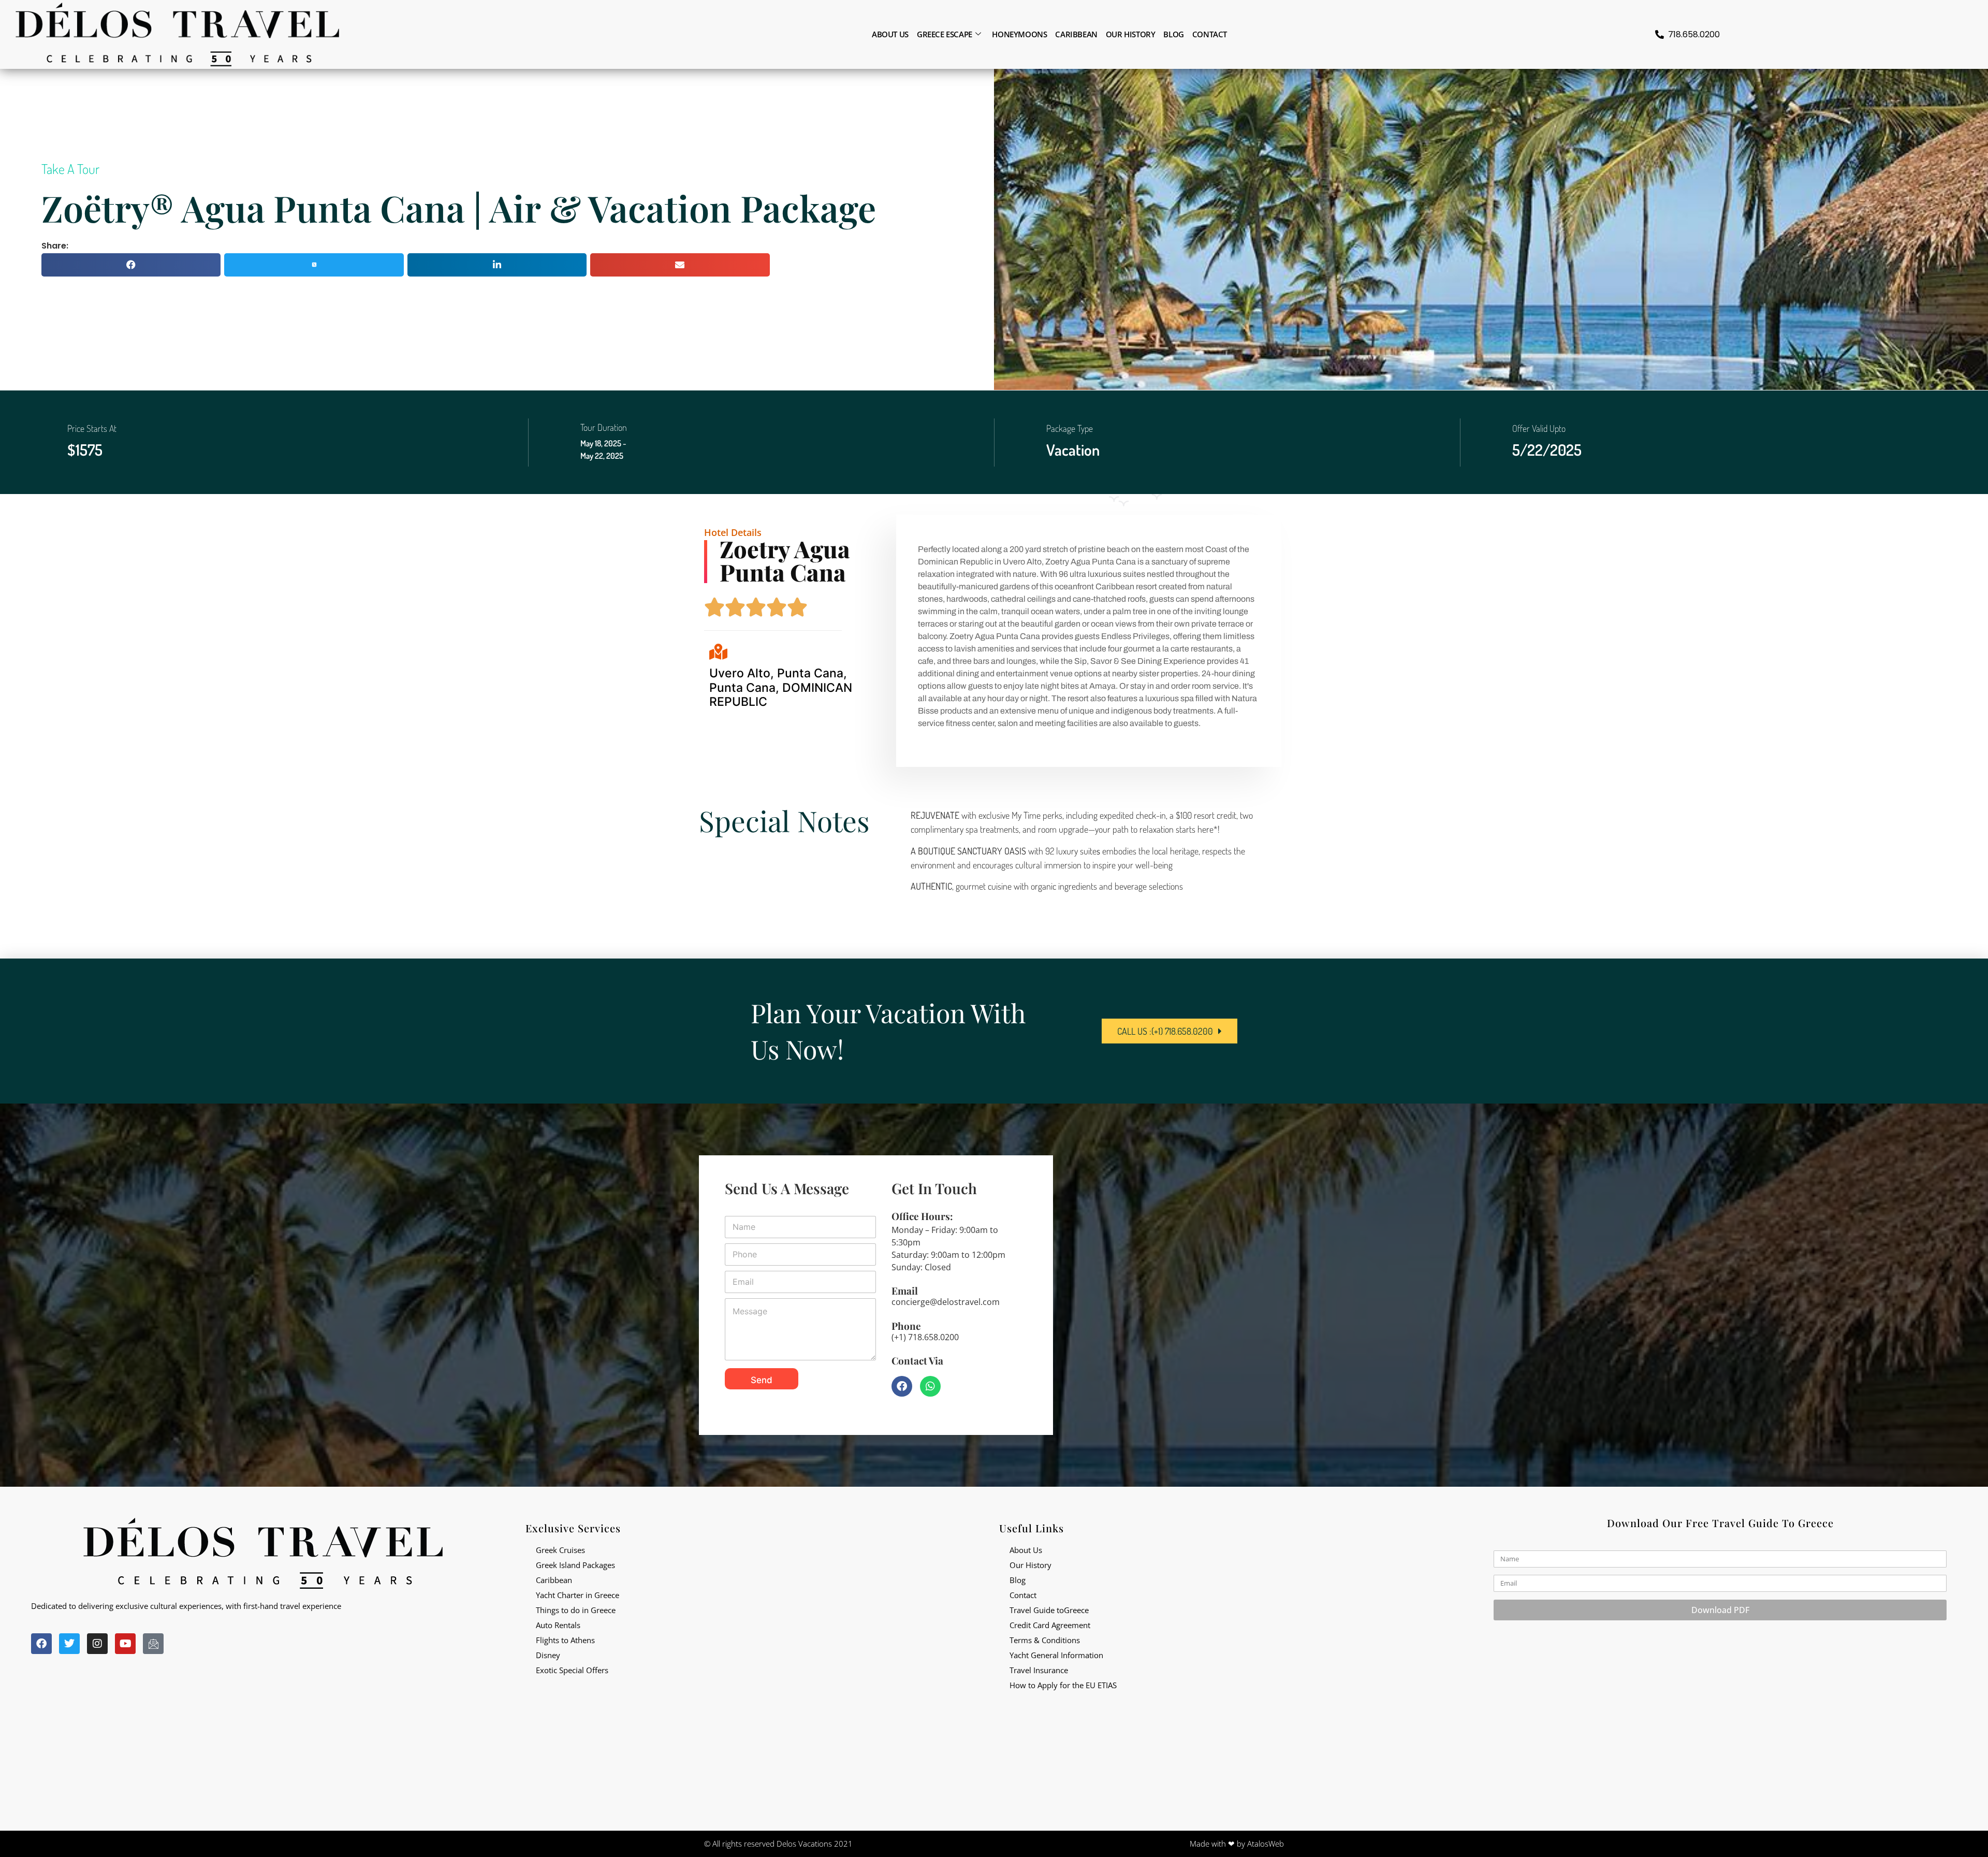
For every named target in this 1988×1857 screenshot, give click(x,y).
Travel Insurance (1039, 1670)
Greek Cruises (560, 1550)
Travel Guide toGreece (1049, 1610)
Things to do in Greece (576, 1610)
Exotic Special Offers (572, 1670)
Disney (548, 1655)
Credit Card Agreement (1050, 1625)
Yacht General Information (1056, 1655)
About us (890, 34)
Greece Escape (945, 34)
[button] (131, 265)
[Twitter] (69, 1644)
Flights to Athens (565, 1640)
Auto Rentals (558, 1625)
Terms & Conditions (1045, 1640)
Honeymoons (1019, 34)
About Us (1026, 1550)
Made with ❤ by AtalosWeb (1237, 1844)
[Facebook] (902, 1386)
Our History (1131, 34)
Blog (1173, 34)
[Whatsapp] (930, 1386)
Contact (1210, 34)
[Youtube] (125, 1644)
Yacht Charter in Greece (578, 1595)
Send (762, 1380)
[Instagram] (97, 1644)
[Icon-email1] (153, 1644)
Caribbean (1076, 34)
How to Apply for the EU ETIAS (1063, 1685)
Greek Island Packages (575, 1565)
